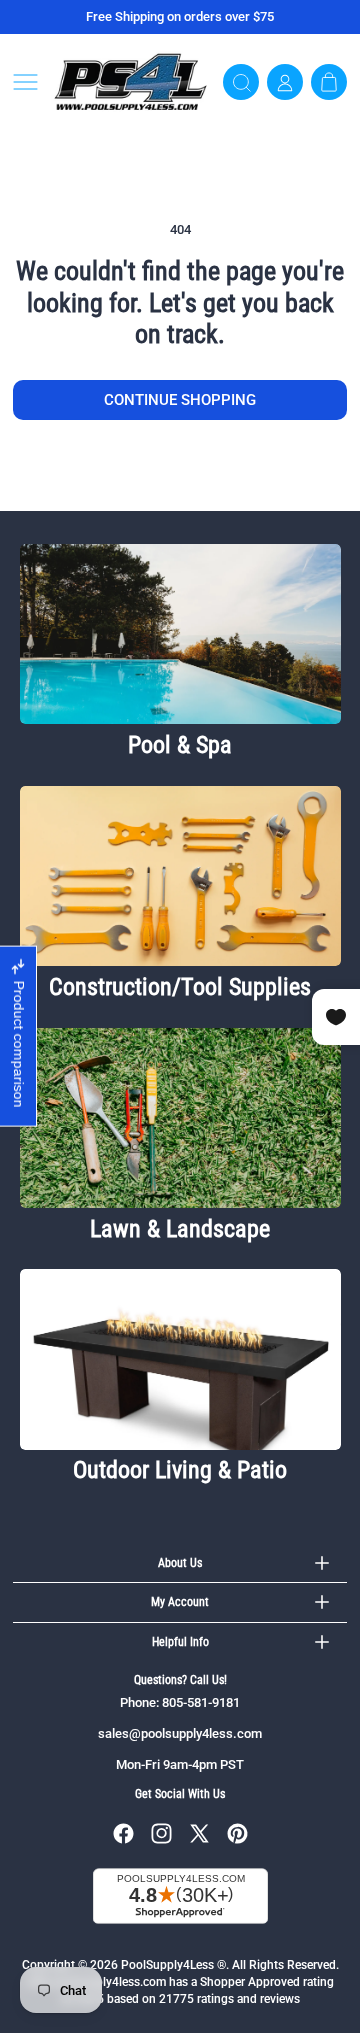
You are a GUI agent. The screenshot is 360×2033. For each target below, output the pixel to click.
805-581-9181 (201, 1702)
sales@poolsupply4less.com (180, 1733)
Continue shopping (180, 400)
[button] (25, 82)
